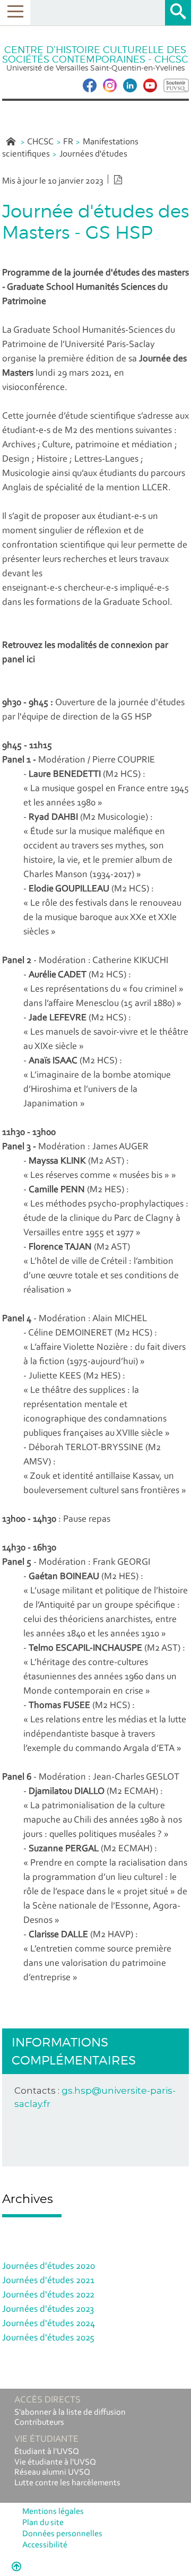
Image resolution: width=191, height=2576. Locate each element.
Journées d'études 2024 (49, 2324)
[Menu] (15, 12)
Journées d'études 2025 (48, 2338)
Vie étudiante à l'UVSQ (55, 2462)
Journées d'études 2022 (48, 2295)
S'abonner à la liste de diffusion (70, 2413)
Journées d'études (93, 154)
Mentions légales (53, 2512)
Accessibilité (45, 2545)
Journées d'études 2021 (48, 2281)
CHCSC (40, 142)
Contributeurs (39, 2423)
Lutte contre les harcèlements (67, 2483)
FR (68, 142)
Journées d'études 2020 (49, 2267)
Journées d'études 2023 (48, 2310)
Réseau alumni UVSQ (52, 2473)
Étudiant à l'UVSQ (47, 2452)
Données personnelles (62, 2534)
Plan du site (43, 2523)
